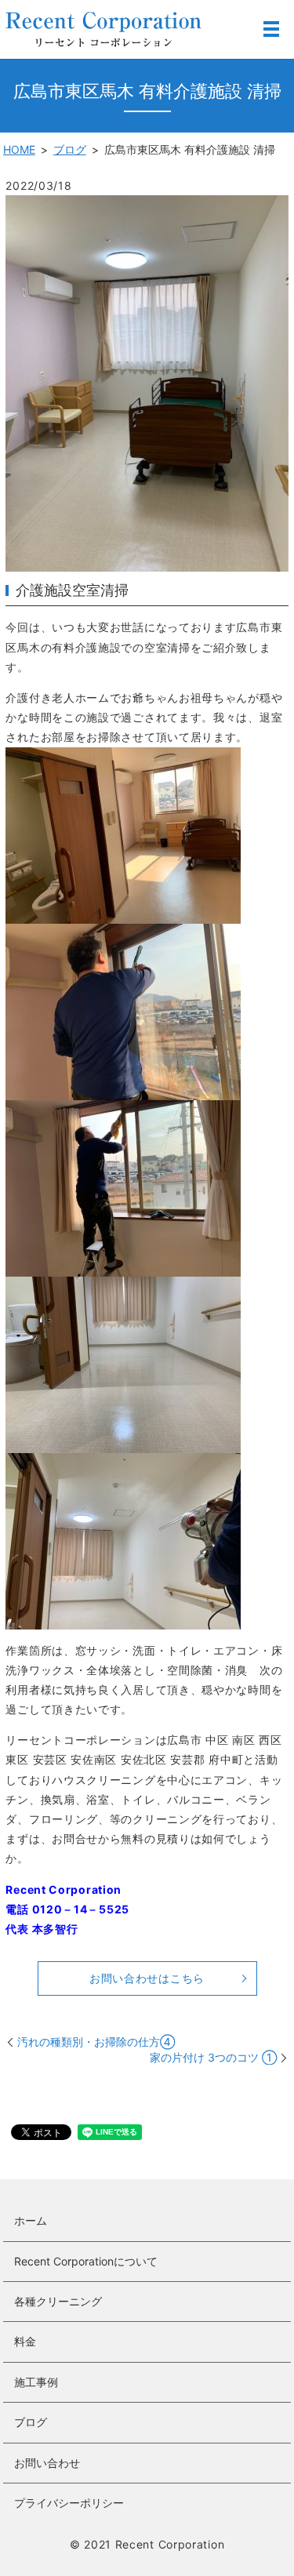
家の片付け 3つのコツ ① (213, 2057)
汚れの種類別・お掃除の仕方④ (96, 2042)
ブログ (70, 149)
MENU (271, 29)
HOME (19, 149)
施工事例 (36, 2382)
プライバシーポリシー (69, 2503)
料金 (25, 2341)
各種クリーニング (58, 2301)
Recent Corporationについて (86, 2261)
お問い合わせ (47, 2463)
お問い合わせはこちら (147, 1978)
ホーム (31, 2220)
